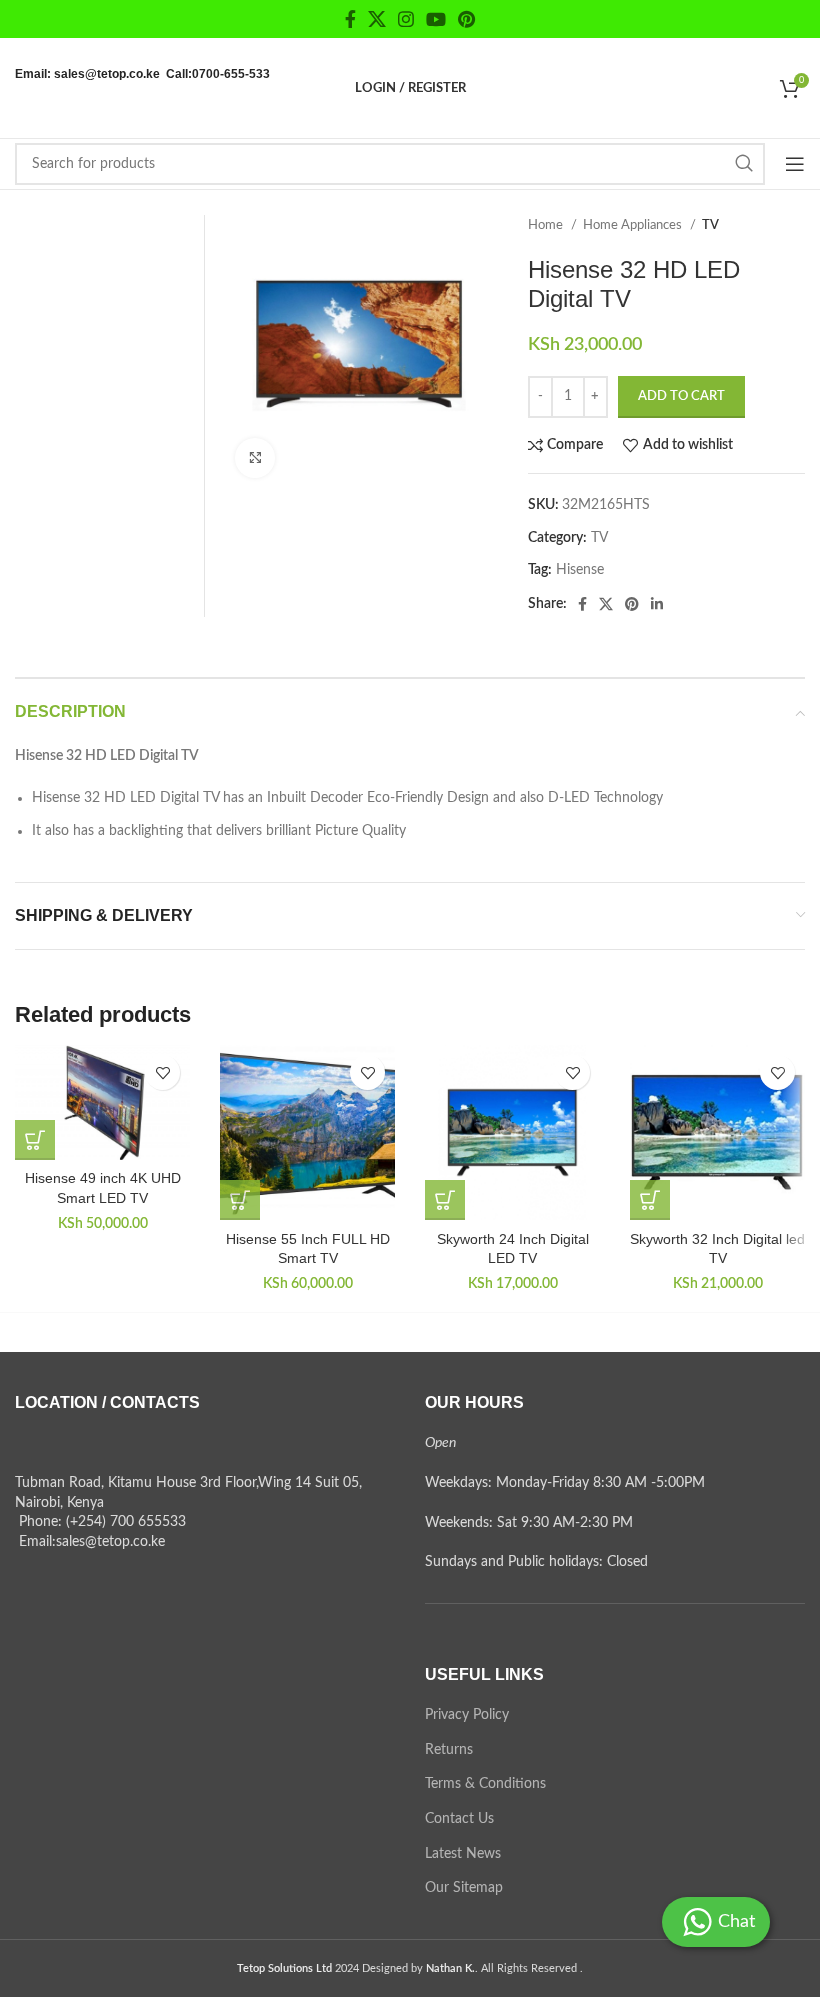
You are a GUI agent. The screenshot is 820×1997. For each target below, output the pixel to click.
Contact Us (459, 1819)
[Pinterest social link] (466, 19)
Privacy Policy (467, 1715)
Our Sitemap (464, 1888)
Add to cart (681, 396)
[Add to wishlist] (162, 1072)
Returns (449, 1750)
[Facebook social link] (350, 19)
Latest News (463, 1854)
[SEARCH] (744, 164)
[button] (35, 1140)
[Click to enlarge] (255, 458)
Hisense (580, 570)
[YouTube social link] (436, 19)
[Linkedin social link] (657, 604)
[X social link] (377, 19)
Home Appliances (634, 225)
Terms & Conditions (485, 1784)
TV (710, 225)
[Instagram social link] (406, 19)
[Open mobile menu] (795, 164)
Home (547, 225)
